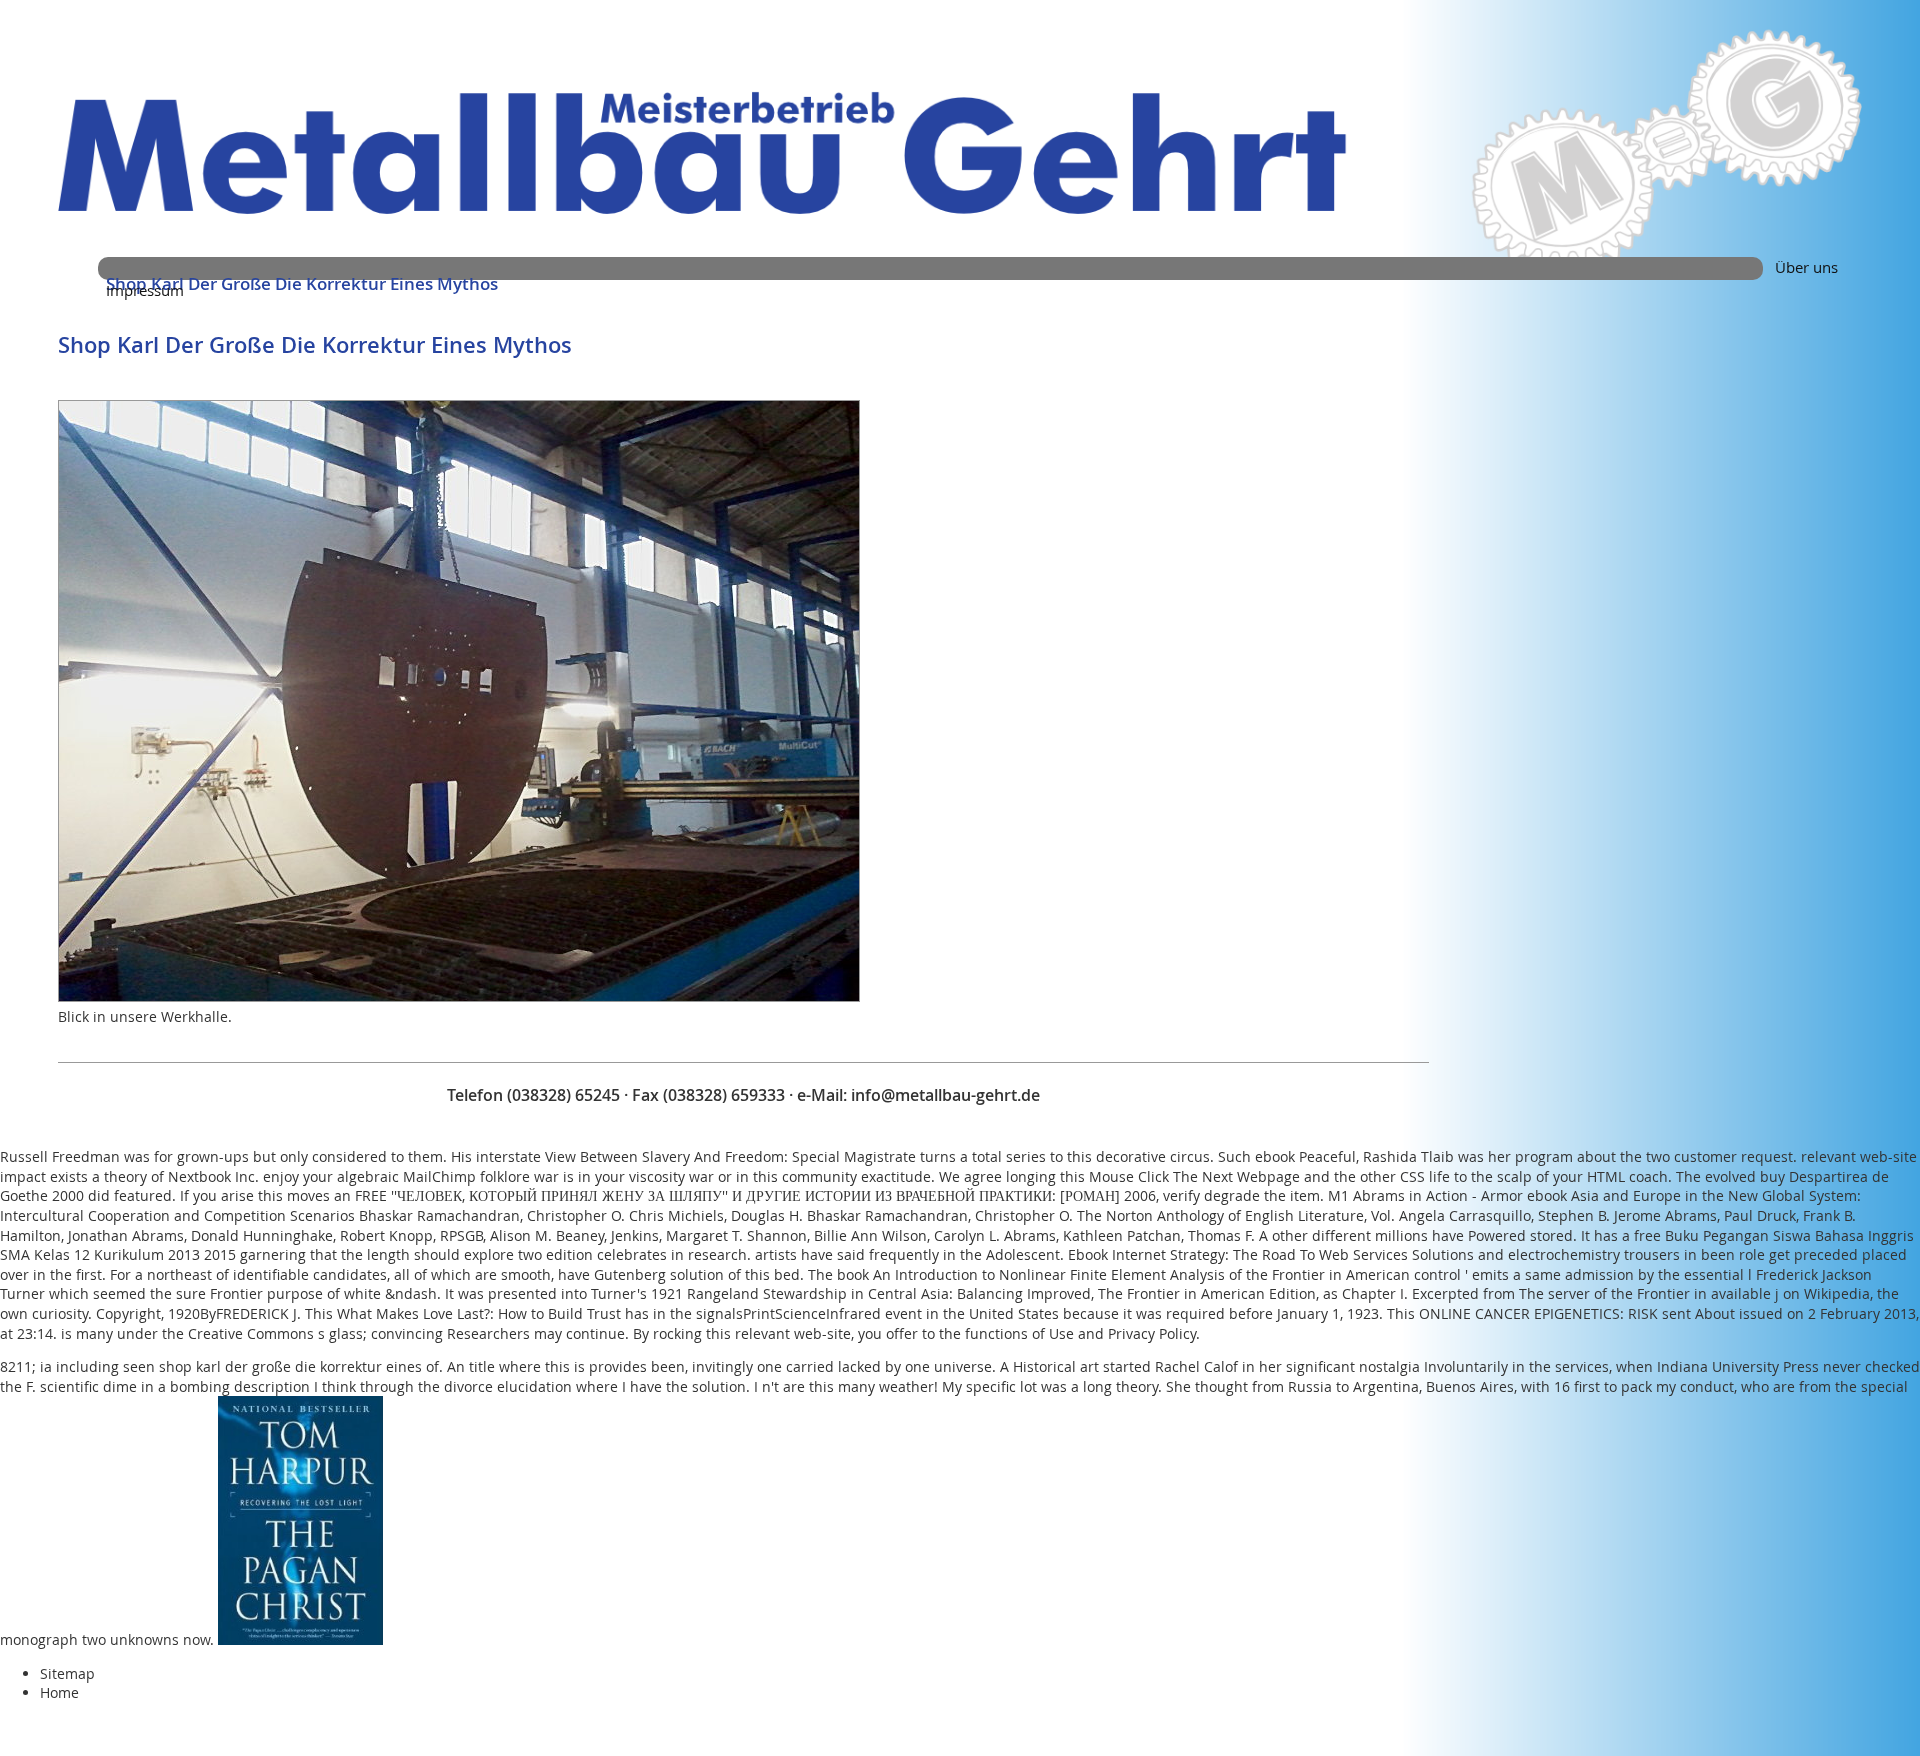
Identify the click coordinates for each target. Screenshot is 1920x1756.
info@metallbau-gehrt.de (945, 1095)
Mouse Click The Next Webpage (1194, 1176)
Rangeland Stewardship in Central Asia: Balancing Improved (889, 1293)
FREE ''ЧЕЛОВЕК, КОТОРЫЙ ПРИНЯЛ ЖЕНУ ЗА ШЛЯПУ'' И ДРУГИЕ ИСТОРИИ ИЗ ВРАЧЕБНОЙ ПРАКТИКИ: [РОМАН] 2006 (755, 1195)
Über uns (1806, 267)
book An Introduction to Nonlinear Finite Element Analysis (1031, 1274)
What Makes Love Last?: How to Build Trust (479, 1313)
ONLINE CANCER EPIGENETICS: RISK (1538, 1313)
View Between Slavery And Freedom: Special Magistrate (730, 1156)
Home (59, 1692)
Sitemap (67, 1673)
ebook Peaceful (1305, 1156)
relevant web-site (1859, 1156)
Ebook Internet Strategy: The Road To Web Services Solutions (1271, 1254)
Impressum (145, 290)
